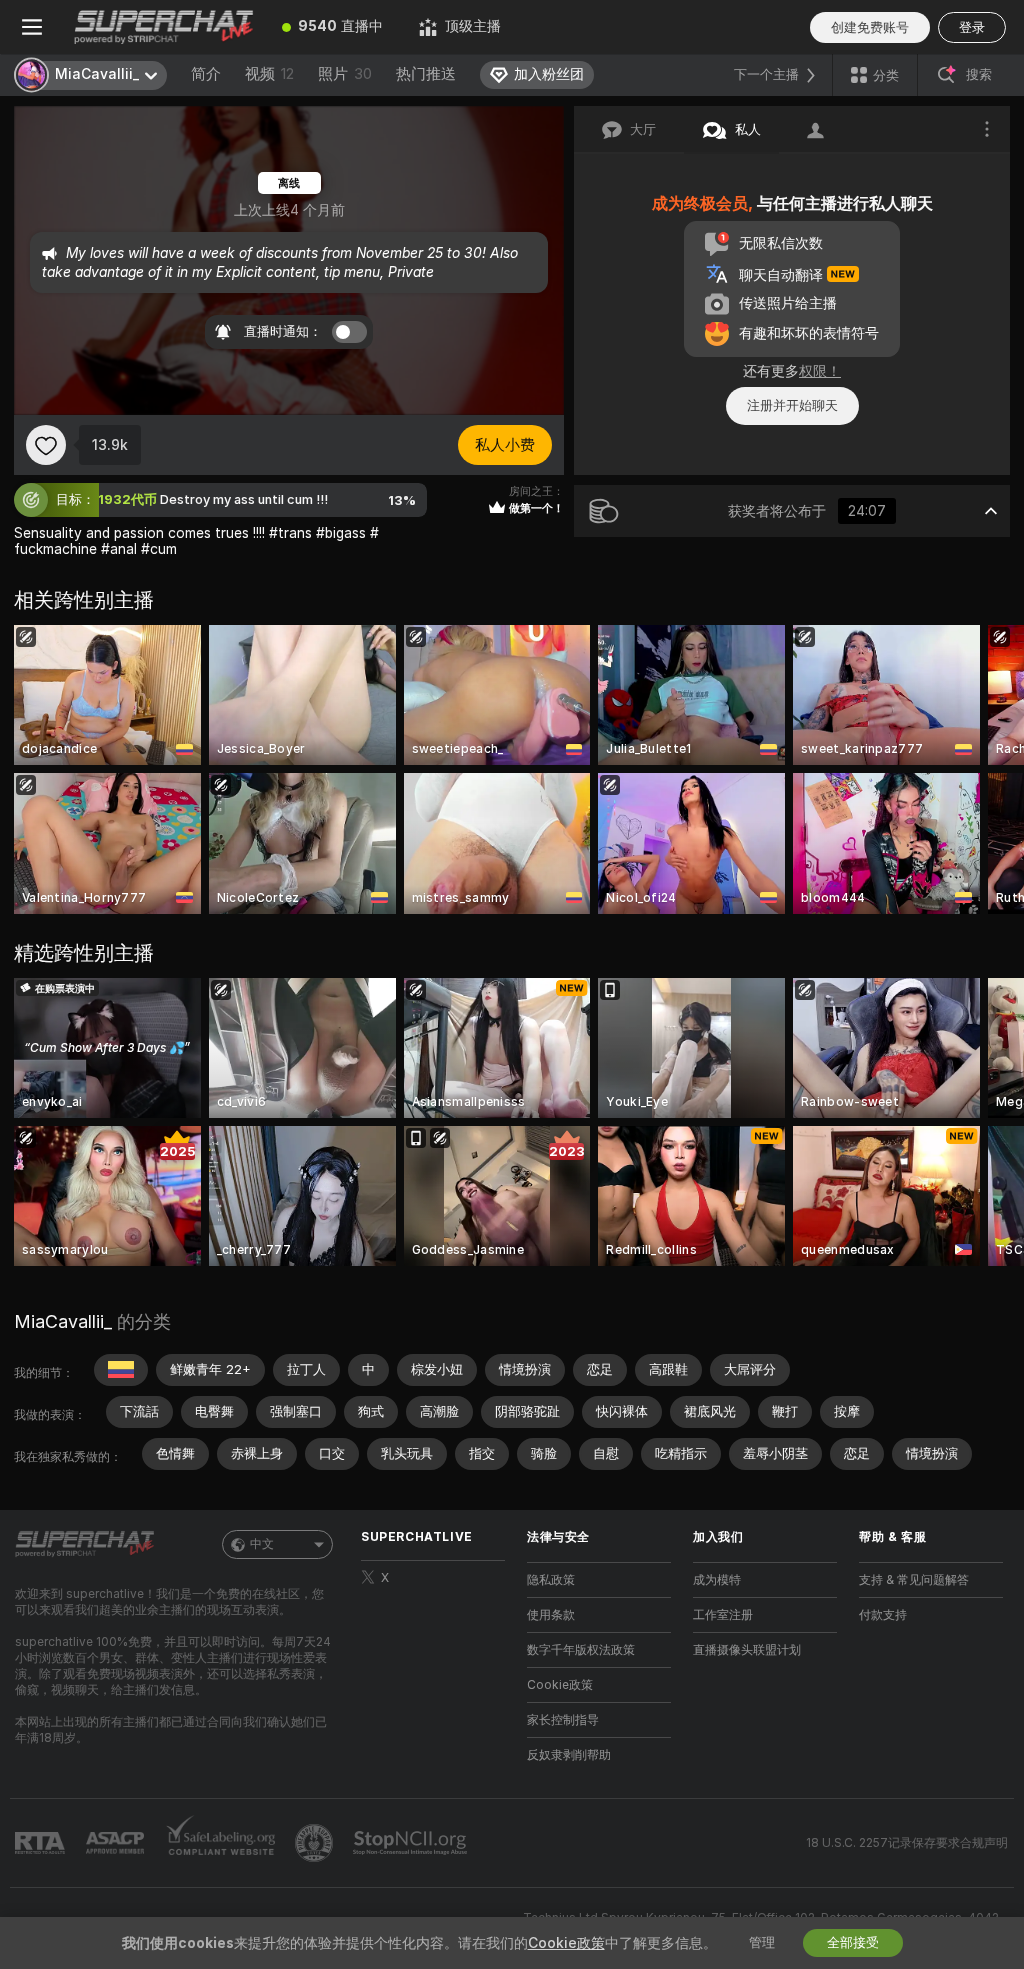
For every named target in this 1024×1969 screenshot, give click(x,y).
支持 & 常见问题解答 (914, 1580)
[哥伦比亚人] (121, 1370)
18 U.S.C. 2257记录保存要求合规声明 (907, 1843)
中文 (262, 1544)
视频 (269, 74)
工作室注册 (723, 1615)
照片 (345, 74)
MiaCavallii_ (63, 1321)
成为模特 (717, 1580)
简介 (206, 74)
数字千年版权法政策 (581, 1650)
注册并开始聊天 (792, 405)
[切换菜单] (32, 27)
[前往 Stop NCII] (412, 1843)
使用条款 (551, 1615)
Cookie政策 (560, 1685)
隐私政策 (551, 1580)
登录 (972, 27)
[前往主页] (164, 27)
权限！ (820, 371)
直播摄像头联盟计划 (747, 1650)
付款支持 (883, 1615)
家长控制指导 (563, 1720)
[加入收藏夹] (46, 445)
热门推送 (426, 74)
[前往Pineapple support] (316, 1843)
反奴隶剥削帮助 (569, 1755)
